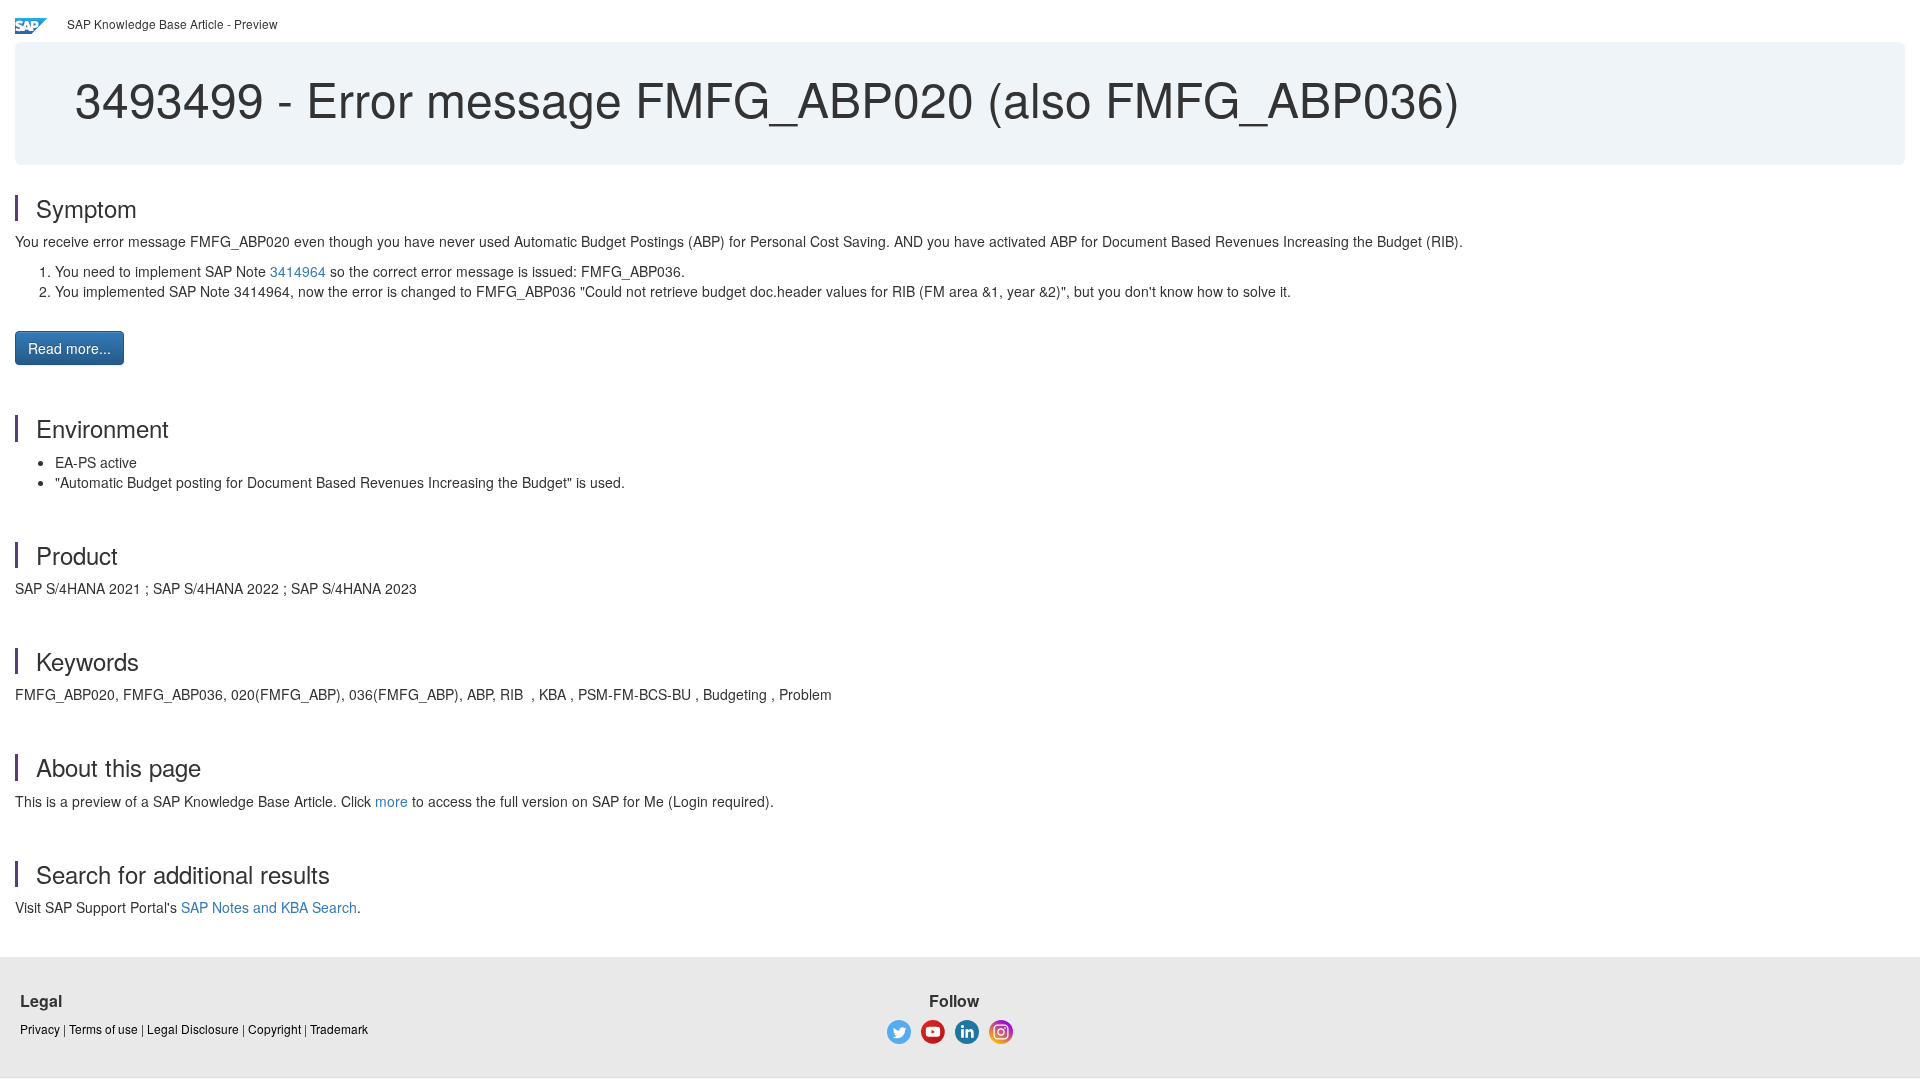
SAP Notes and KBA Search (269, 907)
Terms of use (103, 1028)
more (391, 801)
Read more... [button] (69, 348)
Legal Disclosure (193, 1028)
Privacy (40, 1028)
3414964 (298, 271)
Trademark (339, 1028)
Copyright (274, 1028)
